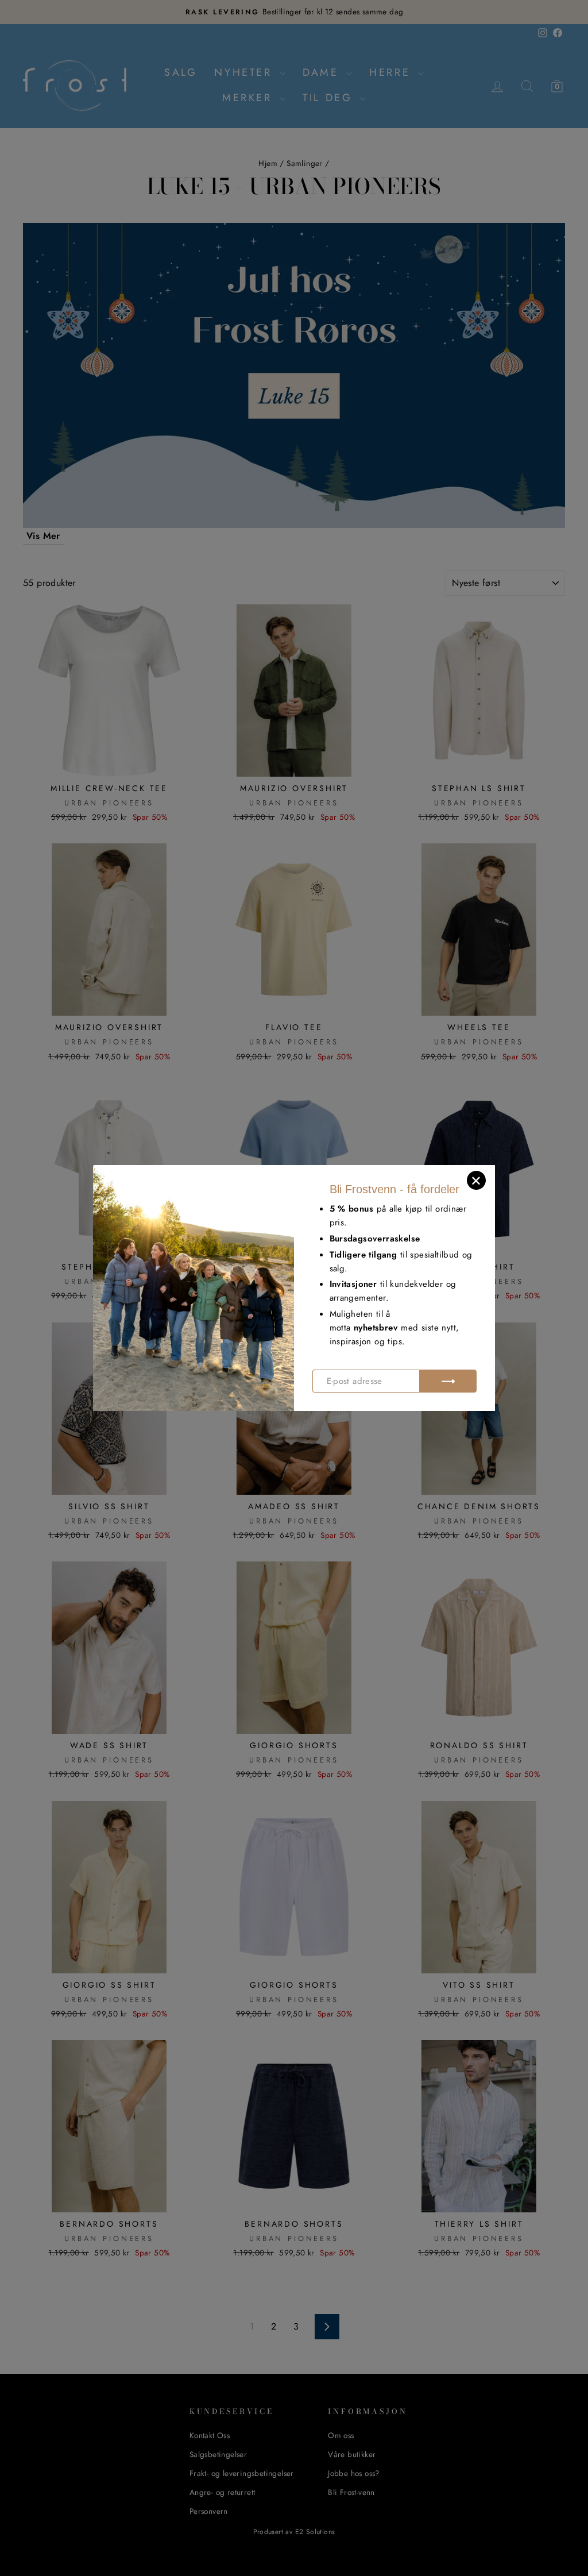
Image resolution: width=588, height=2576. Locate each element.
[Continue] (448, 1381)
